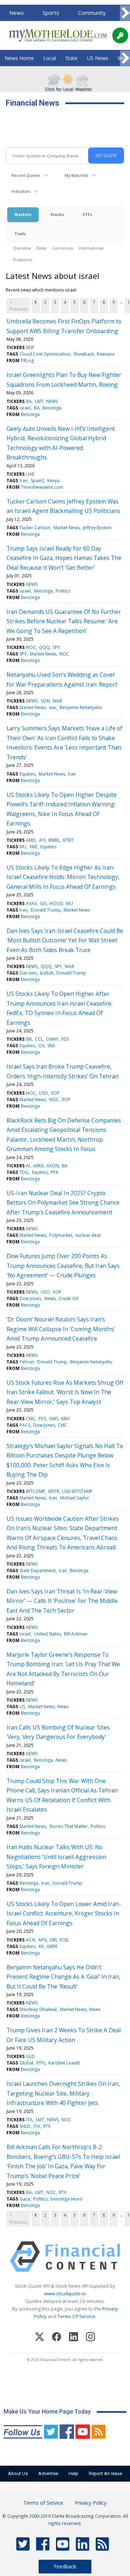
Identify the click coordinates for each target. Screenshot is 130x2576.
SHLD (25, 2126)
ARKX (38, 1166)
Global (26, 2063)
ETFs (87, 214)
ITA (29, 2120)
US (22, 1707)
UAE (30, 474)
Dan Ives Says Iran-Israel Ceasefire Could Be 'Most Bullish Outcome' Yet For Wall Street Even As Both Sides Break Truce (65, 940)
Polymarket (61, 1235)
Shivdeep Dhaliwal (38, 2009)
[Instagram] (90, 2338)
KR (41, 1946)
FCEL (64, 1940)
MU (23, 847)
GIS (43, 903)
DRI (53, 1940)
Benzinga (52, 408)
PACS (25, 1425)
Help (73, 2473)
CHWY (52, 1039)
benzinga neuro (67, 2199)
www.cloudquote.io (65, 2293)
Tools (20, 234)
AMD (31, 840)
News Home (19, 58)
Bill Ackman (76, 1634)
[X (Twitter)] (40, 2338)
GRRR (52, 1946)
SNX (51, 1046)
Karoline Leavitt (64, 2063)
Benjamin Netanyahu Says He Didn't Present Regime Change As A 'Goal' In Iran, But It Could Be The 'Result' (63, 1977)
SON (45, 701)
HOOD (56, 903)
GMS (54, 1419)
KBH (65, 1419)
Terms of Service (43, 2503)
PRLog (27, 360)
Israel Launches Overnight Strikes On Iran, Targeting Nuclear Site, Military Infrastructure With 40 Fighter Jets (63, 2093)
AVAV (31, 903)
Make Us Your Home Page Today (47, 2412)
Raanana (106, 354)
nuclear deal (88, 1235)
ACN (31, 1940)
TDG (24, 1172)
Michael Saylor (75, 1498)
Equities (27, 774)
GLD (30, 2056)
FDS (65, 1039)
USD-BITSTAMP (77, 1491)
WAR (57, 701)
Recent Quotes (26, 175)
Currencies (62, 248)
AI (28, 1166)
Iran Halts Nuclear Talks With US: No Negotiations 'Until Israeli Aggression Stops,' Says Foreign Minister (56, 1857)
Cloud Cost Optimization (45, 354)
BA (29, 401)
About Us (18, 2473)
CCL (39, 1039)
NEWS (52, 401)
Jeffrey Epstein (97, 528)
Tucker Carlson (35, 528)
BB (29, 1039)
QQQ (44, 647)
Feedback (65, 2566)
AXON (53, 1166)
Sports (51, 13)
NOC (31, 647)
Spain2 (38, 481)
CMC (31, 1419)
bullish (47, 973)
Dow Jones (30, 1298)
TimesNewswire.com (42, 487)
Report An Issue (105, 2473)
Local (50, 58)
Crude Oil (68, 1298)
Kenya (53, 481)
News (17, 13)
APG (43, 1940)
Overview (22, 248)
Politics (63, 591)
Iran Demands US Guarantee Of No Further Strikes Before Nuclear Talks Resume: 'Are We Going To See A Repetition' (64, 621)
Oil (42, 1046)
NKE (34, 847)
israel (25, 408)
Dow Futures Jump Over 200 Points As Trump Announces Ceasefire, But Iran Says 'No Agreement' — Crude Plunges (63, 1266)
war (53, 707)
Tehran (27, 1362)
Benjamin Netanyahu (81, 707)
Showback (84, 354)
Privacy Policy (91, 2503)
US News (98, 58)
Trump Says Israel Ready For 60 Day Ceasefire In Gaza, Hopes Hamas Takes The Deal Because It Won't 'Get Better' (64, 558)
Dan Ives (28, 973)
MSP (30, 347)
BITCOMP (36, 1491)
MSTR (54, 1491)
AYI (42, 840)
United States (47, 1634)
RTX (47, 2126)
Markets (23, 214)
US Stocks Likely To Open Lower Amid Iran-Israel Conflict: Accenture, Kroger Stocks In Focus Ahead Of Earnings (64, 1913)
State (71, 58)
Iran (23, 481)
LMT (39, 401)
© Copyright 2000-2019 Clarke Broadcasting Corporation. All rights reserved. (65, 2520)
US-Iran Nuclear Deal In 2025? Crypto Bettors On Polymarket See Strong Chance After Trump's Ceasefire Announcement (63, 1203)
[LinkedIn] (73, 2338)
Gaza (25, 2199)
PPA (55, 1172)
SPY (56, 647)
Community (92, 13)
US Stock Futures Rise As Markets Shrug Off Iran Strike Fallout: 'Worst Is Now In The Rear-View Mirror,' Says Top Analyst (65, 1392)
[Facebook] (57, 2338)
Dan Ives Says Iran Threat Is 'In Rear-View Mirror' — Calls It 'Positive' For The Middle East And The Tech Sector (62, 1601)
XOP (55, 1093)
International (91, 248)
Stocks (57, 214)
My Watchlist (76, 175)
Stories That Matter (68, 1826)
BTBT (68, 840)
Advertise (48, 2473)
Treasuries (23, 260)
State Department (38, 1571)
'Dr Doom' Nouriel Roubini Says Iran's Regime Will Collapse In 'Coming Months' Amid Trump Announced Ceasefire (61, 1329)
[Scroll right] (125, 13)
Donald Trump (46, 910)
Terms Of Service (76, 2316)
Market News (67, 528)
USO (44, 1093)
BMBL (54, 840)
